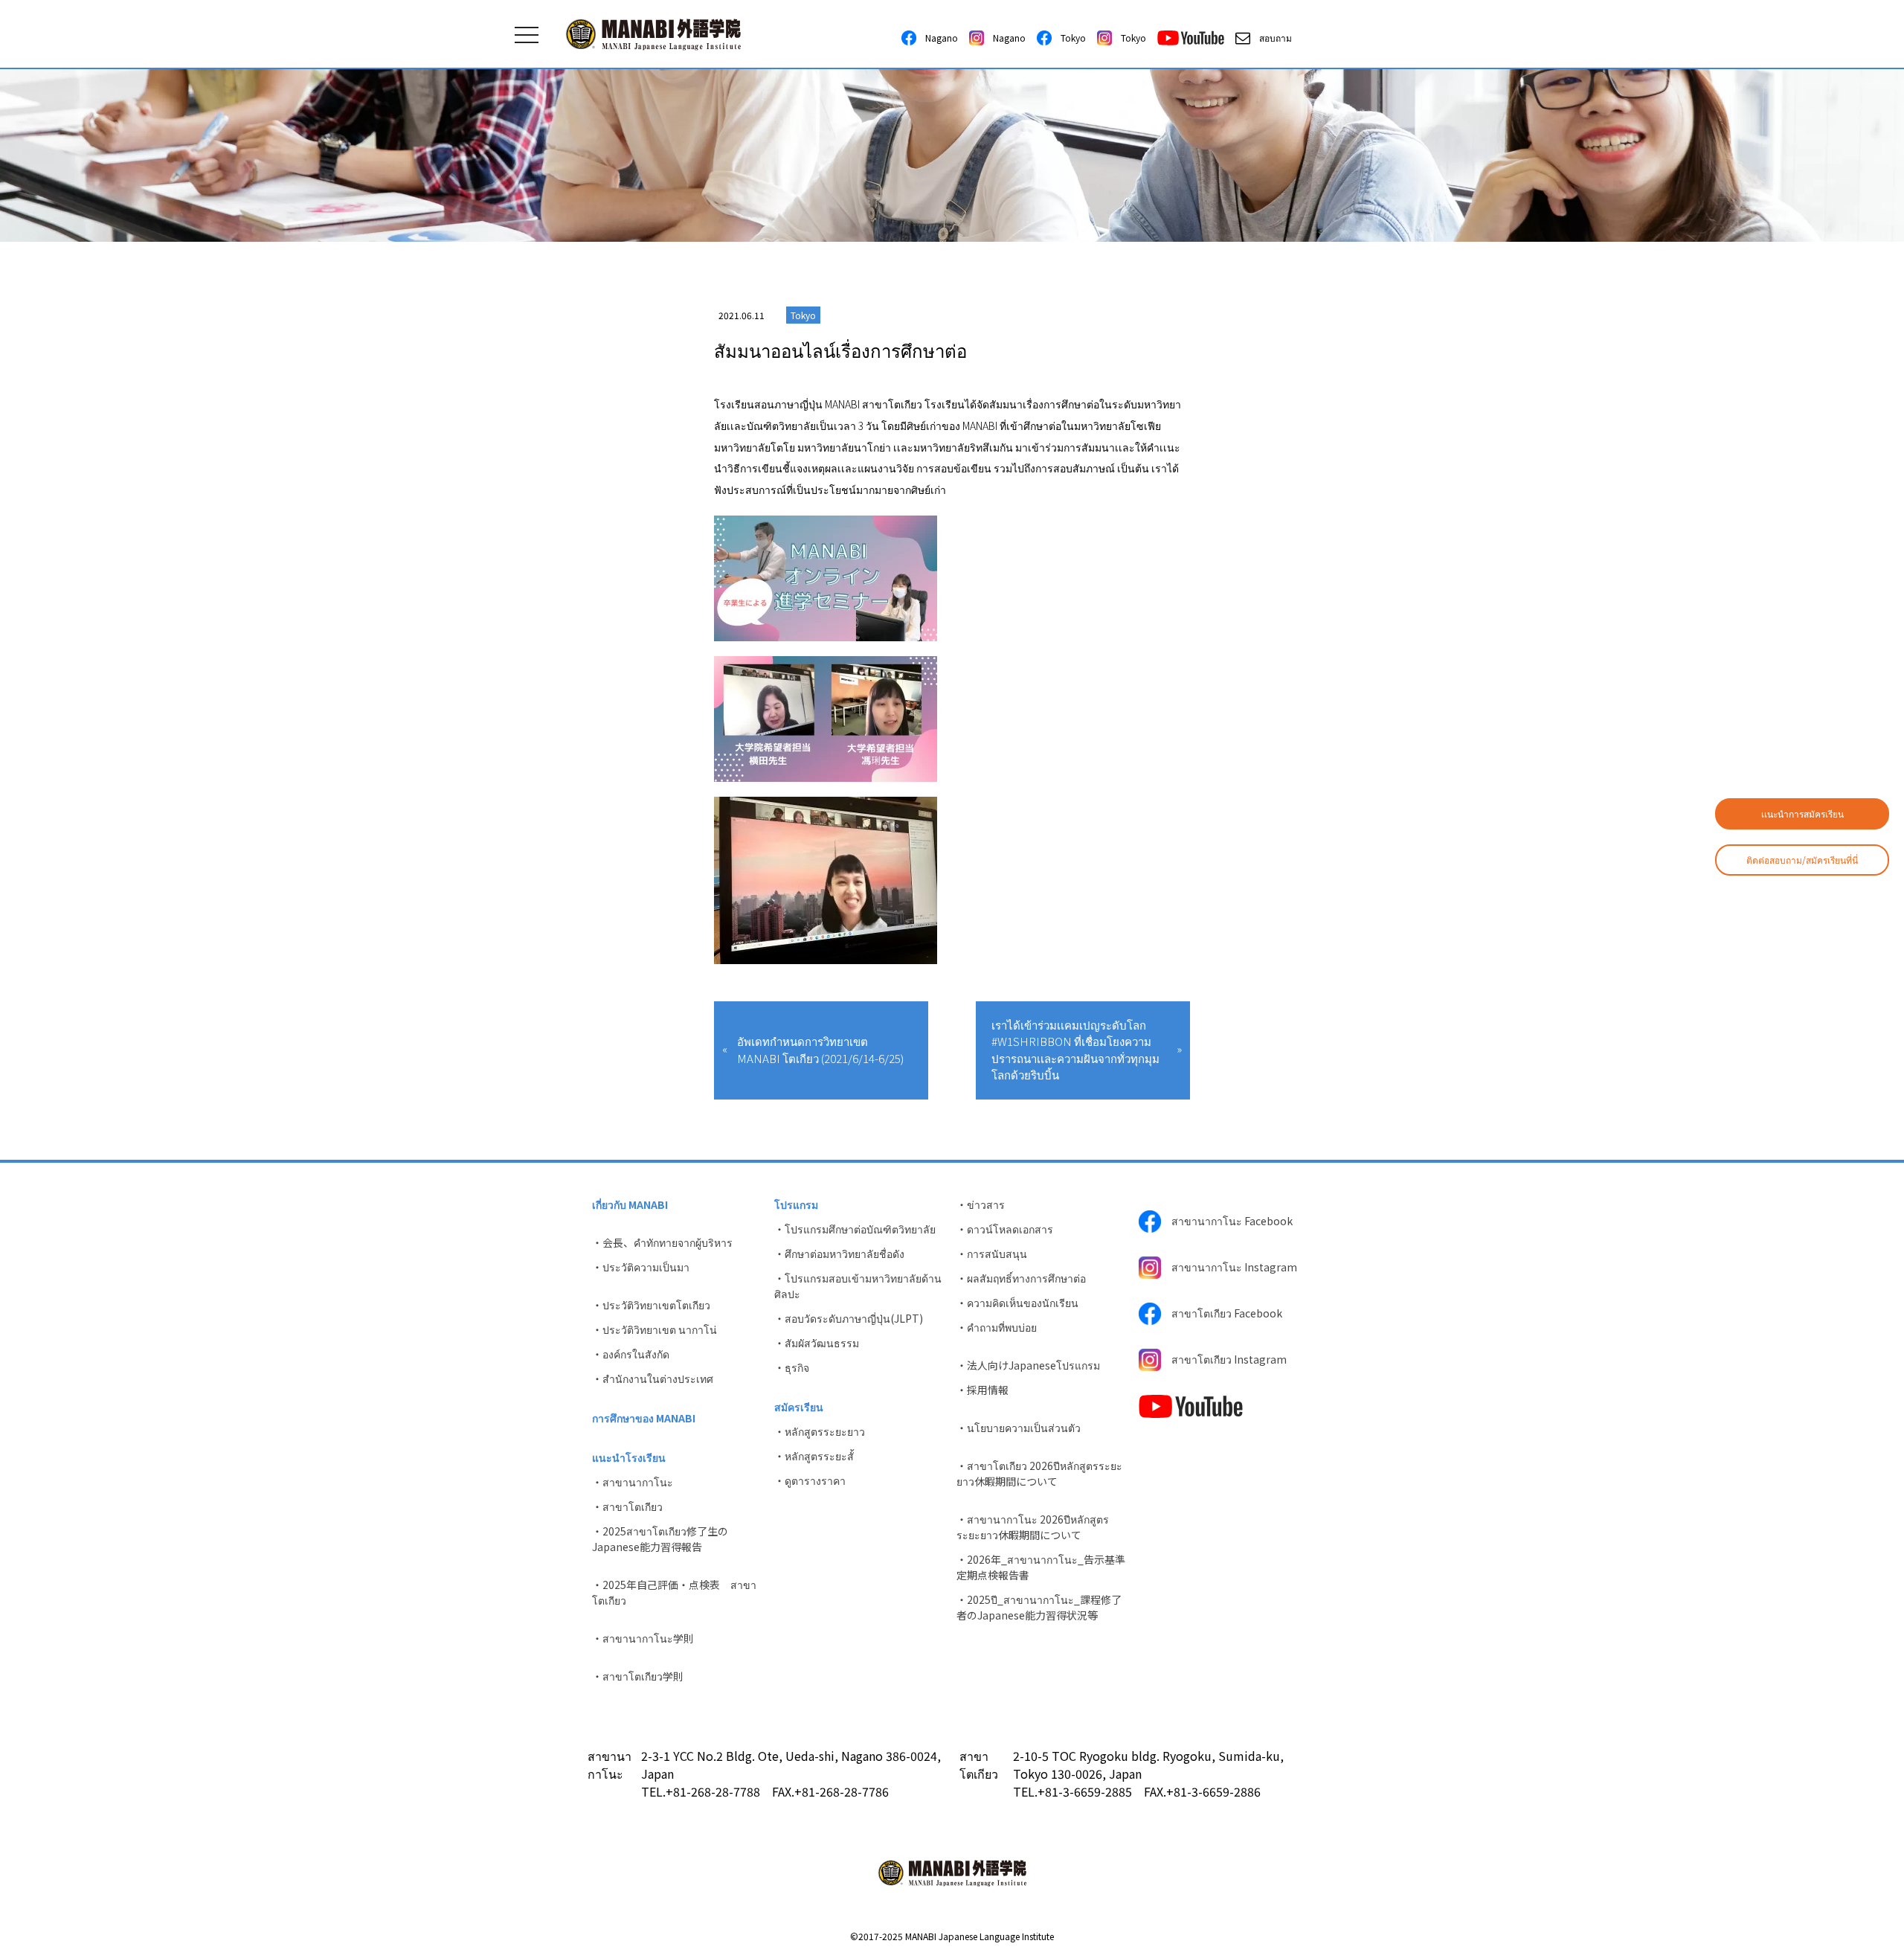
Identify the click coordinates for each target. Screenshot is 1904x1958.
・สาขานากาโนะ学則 (643, 1638)
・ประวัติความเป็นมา (641, 1267)
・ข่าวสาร (981, 1204)
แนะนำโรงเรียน (629, 1457)
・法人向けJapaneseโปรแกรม (1028, 1365)
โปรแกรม (796, 1204)
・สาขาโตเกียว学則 (638, 1676)
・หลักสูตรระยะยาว (820, 1431)
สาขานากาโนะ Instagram (1229, 1267)
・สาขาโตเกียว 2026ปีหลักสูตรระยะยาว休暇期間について (1039, 1473)
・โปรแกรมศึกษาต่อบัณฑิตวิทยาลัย (855, 1229)
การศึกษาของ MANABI (644, 1418)
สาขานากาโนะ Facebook (1227, 1221)
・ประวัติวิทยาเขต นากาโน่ (654, 1329)
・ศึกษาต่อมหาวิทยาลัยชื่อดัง (839, 1254)
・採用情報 (982, 1390)
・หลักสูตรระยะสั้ (814, 1456)
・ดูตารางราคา (810, 1480)
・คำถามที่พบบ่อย (997, 1327)
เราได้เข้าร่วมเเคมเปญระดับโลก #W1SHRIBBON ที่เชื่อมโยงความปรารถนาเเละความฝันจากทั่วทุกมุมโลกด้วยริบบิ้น (1075, 1050)
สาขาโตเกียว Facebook (1222, 1313)
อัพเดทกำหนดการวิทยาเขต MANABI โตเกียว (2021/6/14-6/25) (820, 1050)
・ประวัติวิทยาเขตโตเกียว (651, 1305)
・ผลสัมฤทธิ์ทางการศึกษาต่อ (1021, 1278)
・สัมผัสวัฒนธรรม (817, 1343)
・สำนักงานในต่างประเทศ (653, 1378)
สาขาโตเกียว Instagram (1224, 1359)
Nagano (937, 38)
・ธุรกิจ (792, 1367)
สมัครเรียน (799, 1407)
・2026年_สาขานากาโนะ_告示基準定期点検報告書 (1041, 1567)
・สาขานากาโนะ (633, 1482)
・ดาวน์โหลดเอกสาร (1005, 1229)
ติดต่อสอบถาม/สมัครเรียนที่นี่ (1802, 860)
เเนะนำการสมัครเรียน (1802, 813)
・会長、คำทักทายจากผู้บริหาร (662, 1242)
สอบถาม (1271, 38)
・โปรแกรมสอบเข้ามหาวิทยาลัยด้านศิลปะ (858, 1286)
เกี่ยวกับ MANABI (630, 1204)
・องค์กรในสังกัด (631, 1354)
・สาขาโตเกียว (627, 1506)
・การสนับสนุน (992, 1254)
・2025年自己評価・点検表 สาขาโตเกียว (674, 1592)
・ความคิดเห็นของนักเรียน (1017, 1303)
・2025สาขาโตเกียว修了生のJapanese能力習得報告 (660, 1539)
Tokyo (1069, 38)
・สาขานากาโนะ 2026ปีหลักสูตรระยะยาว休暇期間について (1033, 1527)
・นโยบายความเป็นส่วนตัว (1019, 1428)
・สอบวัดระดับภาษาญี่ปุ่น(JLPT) (849, 1318)
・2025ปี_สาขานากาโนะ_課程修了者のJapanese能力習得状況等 (1039, 1607)
